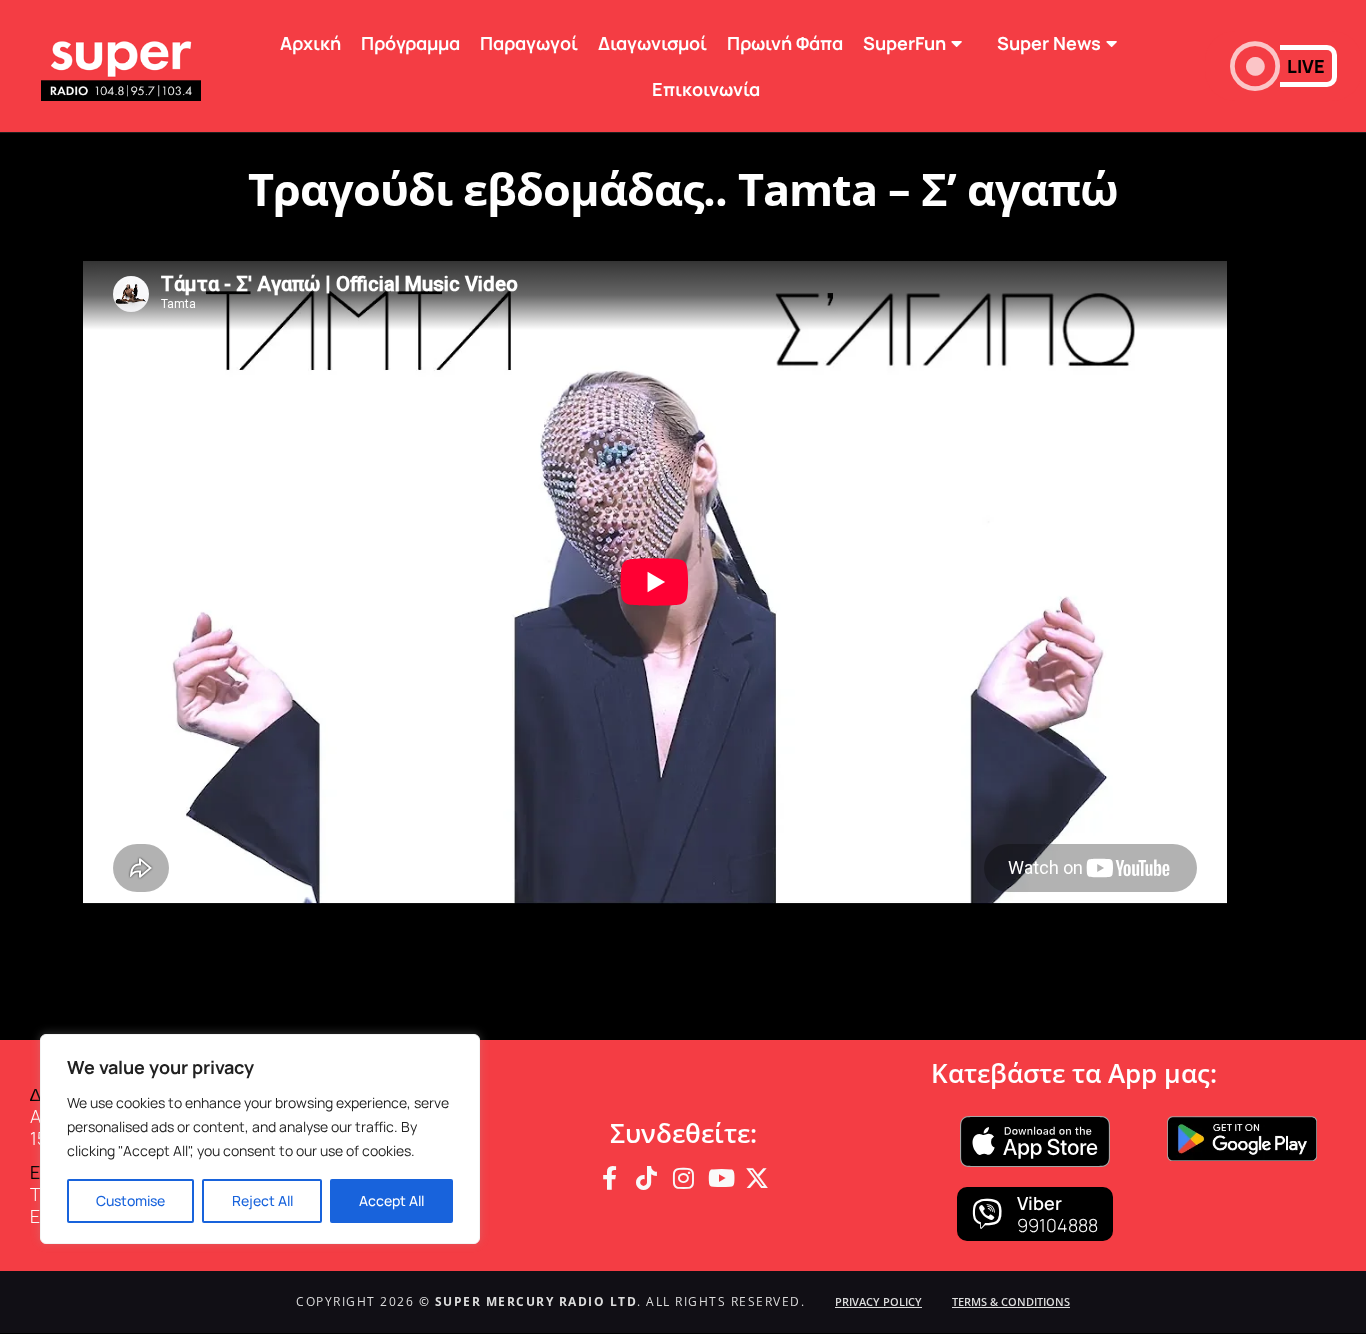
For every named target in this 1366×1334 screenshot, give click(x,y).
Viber (1039, 1203)
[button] (1283, 66)
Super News (1049, 43)
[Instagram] (683, 1178)
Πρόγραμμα (410, 43)
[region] (260, 1139)
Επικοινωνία (706, 89)
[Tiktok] (646, 1178)
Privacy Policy (878, 1301)
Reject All (262, 1200)
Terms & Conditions (1011, 1301)
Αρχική (310, 43)
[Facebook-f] (609, 1178)
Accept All (391, 1200)
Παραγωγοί (529, 43)
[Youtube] (720, 1178)
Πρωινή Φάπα (785, 43)
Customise (130, 1200)
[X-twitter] (757, 1178)
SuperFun (904, 43)
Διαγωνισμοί (652, 43)
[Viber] (987, 1214)
